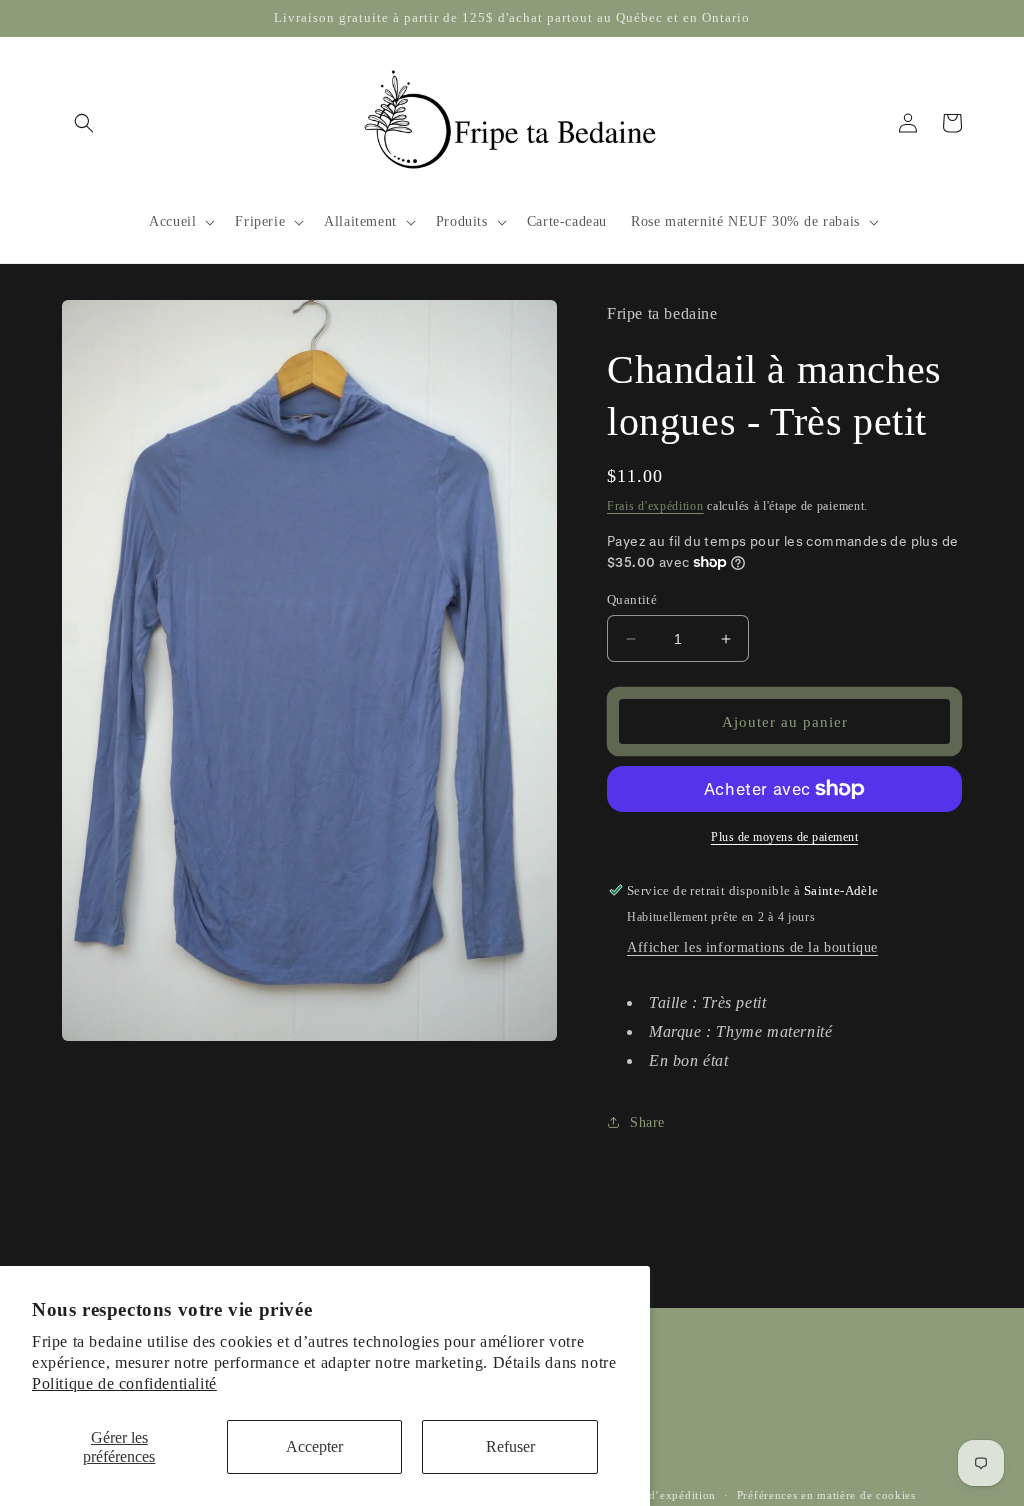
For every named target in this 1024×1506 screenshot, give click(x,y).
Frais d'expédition (655, 506)
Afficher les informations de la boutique (752, 947)
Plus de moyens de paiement (784, 837)
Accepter (314, 1446)
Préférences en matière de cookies (826, 1495)
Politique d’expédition (657, 1495)
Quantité (632, 599)
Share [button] (647, 1122)
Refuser (510, 1446)
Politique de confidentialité (124, 1383)
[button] (84, 123)
